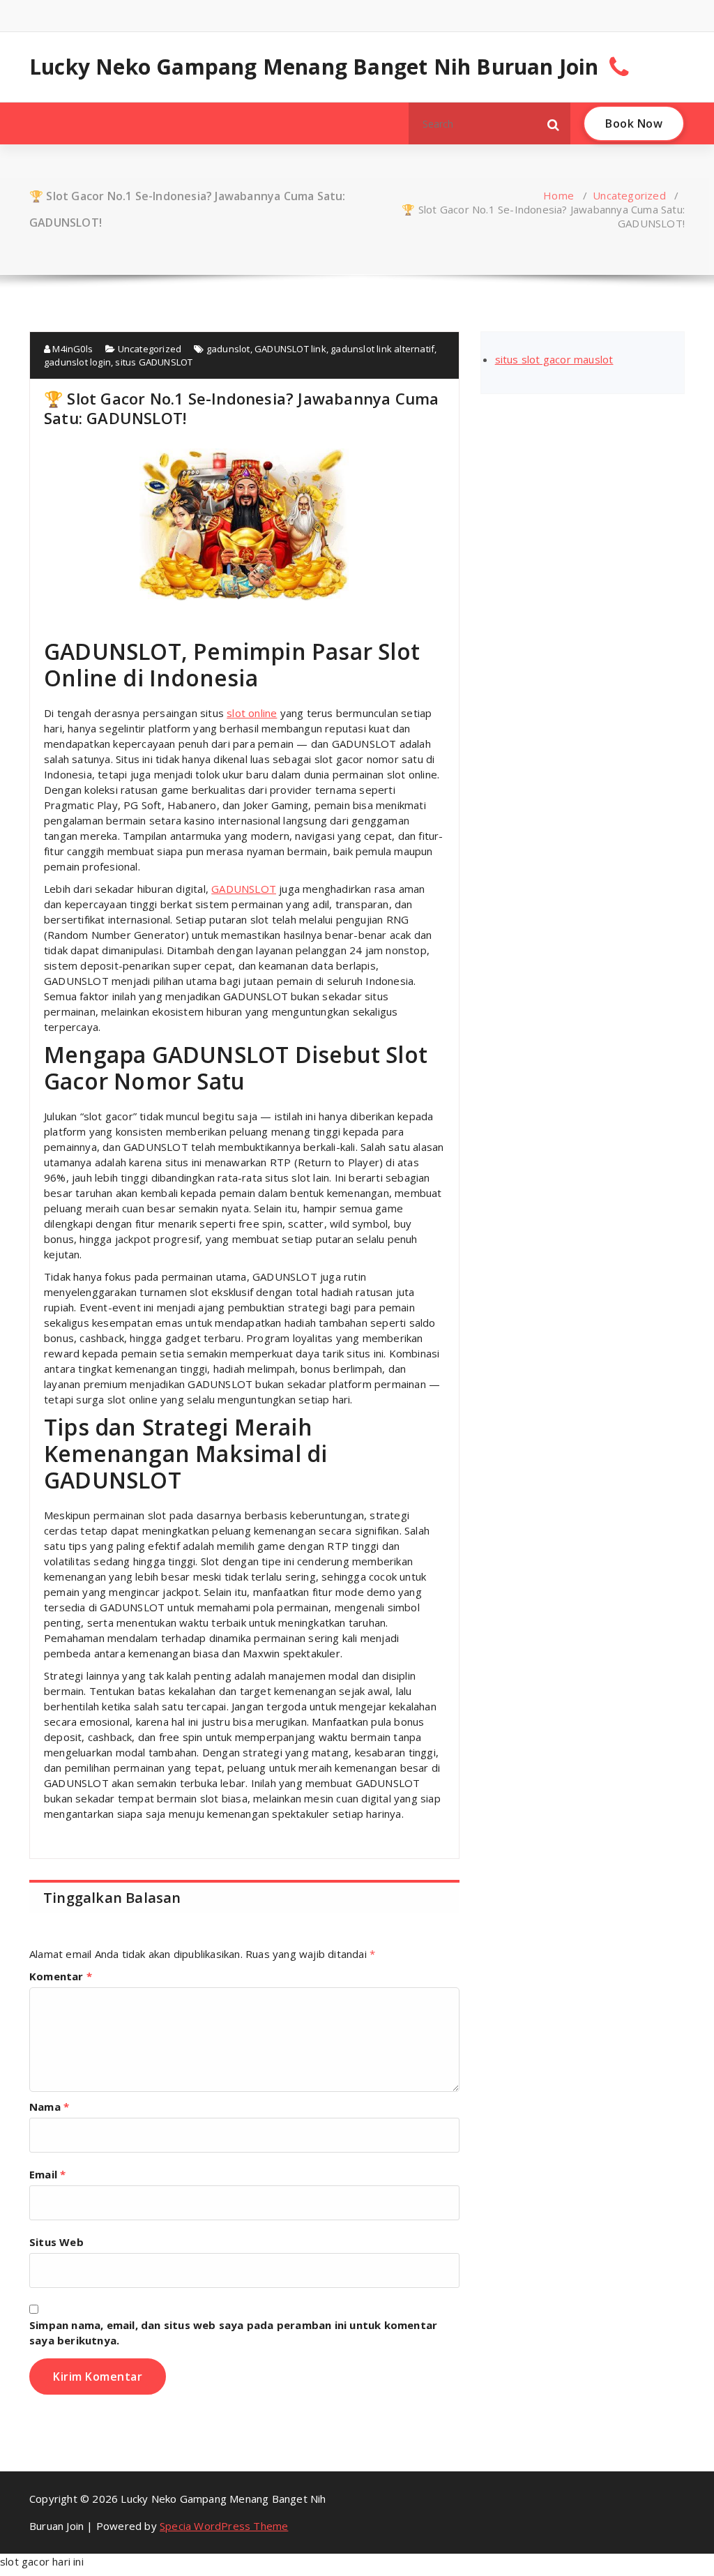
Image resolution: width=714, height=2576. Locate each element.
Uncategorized (629, 195)
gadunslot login (77, 362)
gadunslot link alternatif (382, 349)
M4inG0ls (71, 349)
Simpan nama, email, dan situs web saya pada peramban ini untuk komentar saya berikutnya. (233, 2333)
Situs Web (56, 2242)
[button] (554, 123)
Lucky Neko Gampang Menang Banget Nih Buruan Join (314, 67)
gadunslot (228, 349)
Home (559, 195)
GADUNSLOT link (290, 349)
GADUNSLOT (244, 889)
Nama (49, 2107)
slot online (252, 713)
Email (47, 2174)
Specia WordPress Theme (224, 2526)
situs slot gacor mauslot (554, 359)
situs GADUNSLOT (154, 362)
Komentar (61, 1976)
